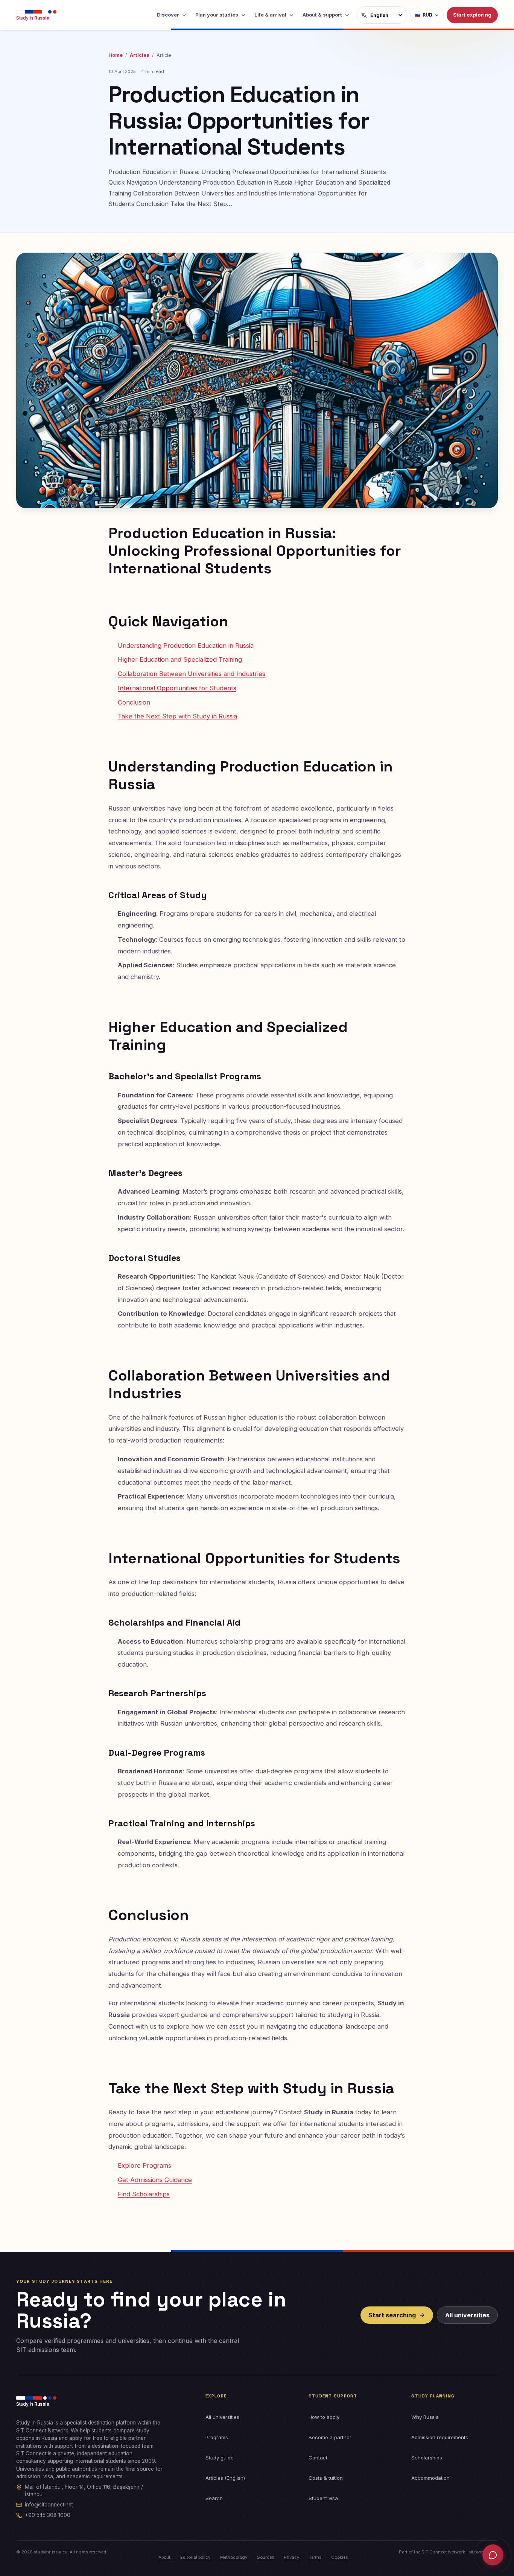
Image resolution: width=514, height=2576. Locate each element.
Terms (315, 2557)
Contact (318, 2458)
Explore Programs (144, 2165)
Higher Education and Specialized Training (180, 659)
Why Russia (425, 2417)
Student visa (323, 2498)
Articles (140, 55)
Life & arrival (270, 15)
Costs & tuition (326, 2478)
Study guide (220, 2458)
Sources (265, 2557)
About (164, 2557)
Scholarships (427, 2458)
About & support (322, 15)
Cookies (339, 2557)
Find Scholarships (144, 2194)
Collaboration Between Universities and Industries (192, 674)
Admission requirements (440, 2437)
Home (116, 55)
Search (214, 2498)
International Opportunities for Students (177, 688)
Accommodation (430, 2478)
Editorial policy (195, 2557)
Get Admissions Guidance (155, 2180)
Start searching (392, 2315)
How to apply (324, 2417)
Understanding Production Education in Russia (186, 646)
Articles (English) (225, 2478)
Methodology (234, 2557)
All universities (467, 2315)
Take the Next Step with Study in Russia (177, 716)
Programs (217, 2437)
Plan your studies (217, 15)
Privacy (291, 2557)
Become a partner (330, 2437)
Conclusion (134, 702)
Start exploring (472, 15)
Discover (168, 15)
